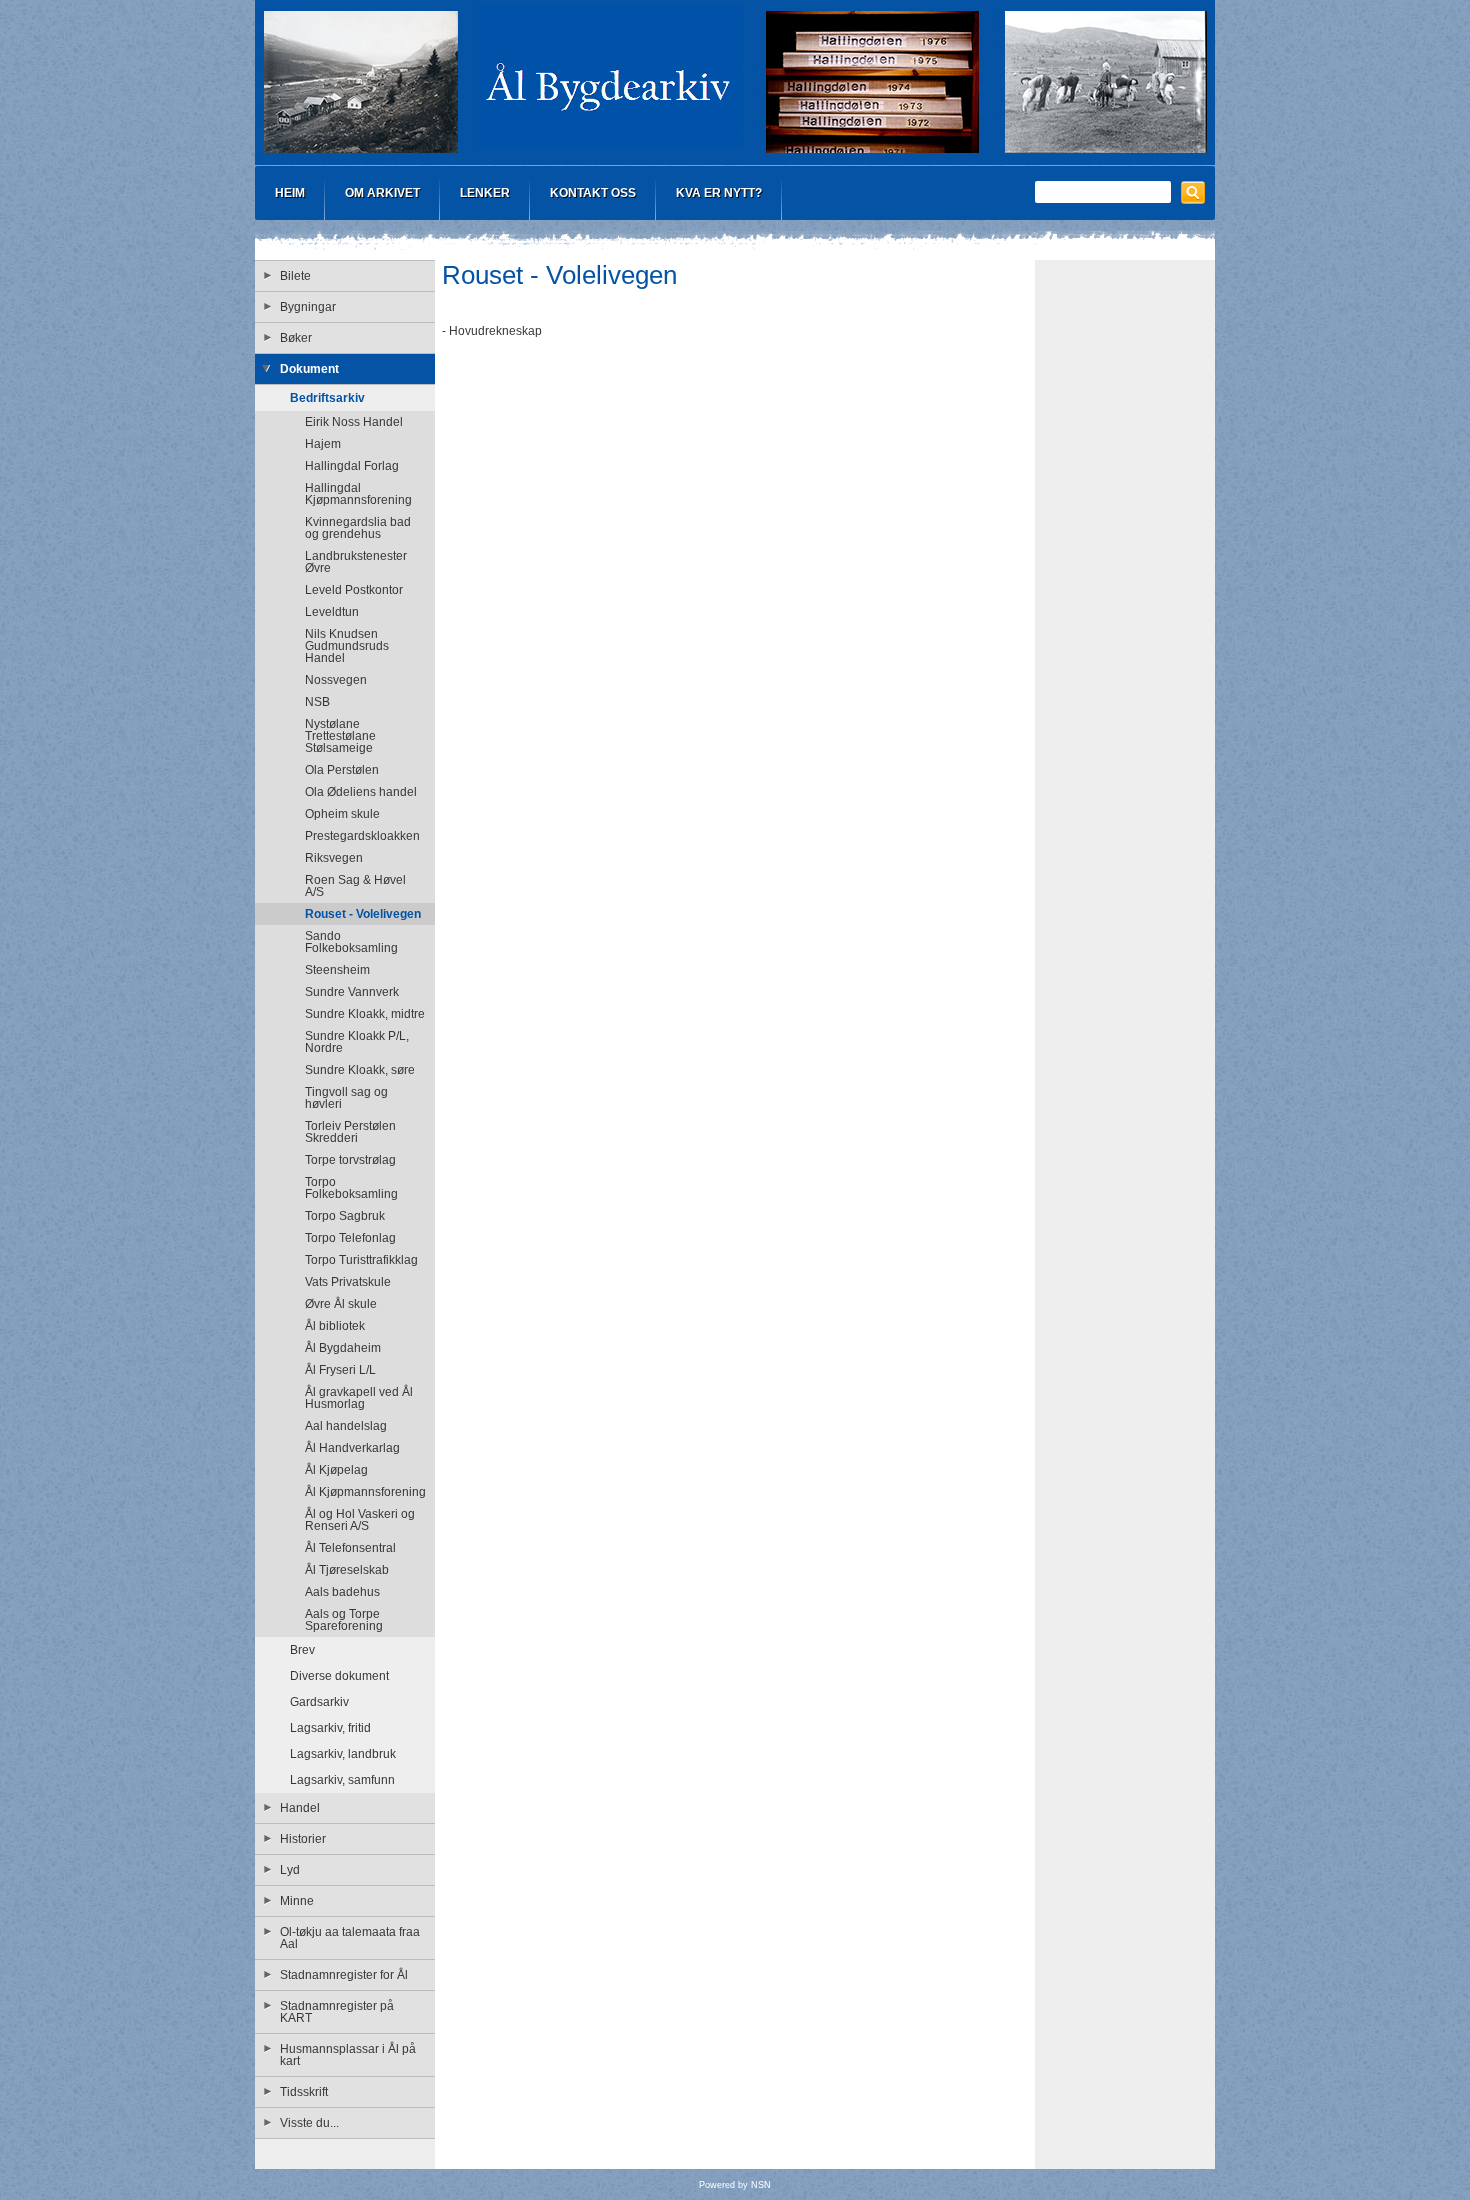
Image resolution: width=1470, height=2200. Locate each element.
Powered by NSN (735, 2185)
